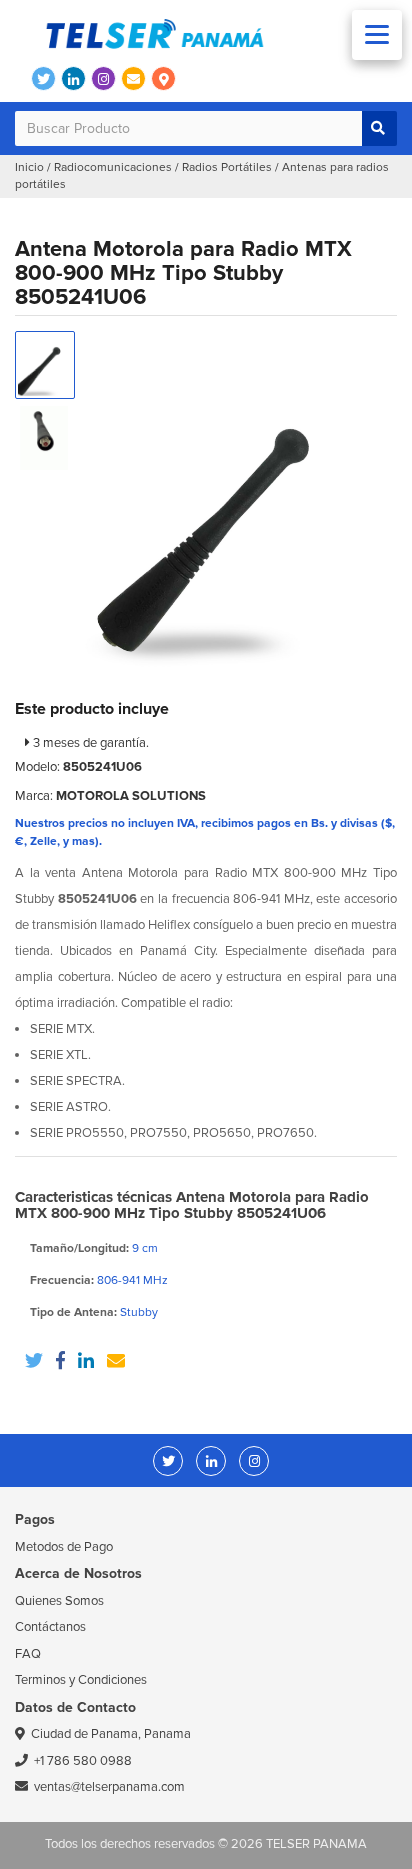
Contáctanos (50, 1627)
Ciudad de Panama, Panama (111, 1734)
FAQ (28, 1654)
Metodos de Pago (64, 1547)
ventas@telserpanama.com (109, 1787)
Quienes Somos (59, 1601)
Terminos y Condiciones (81, 1680)
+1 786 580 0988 (83, 1761)
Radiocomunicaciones (113, 167)
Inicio (29, 167)
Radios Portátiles (227, 167)
